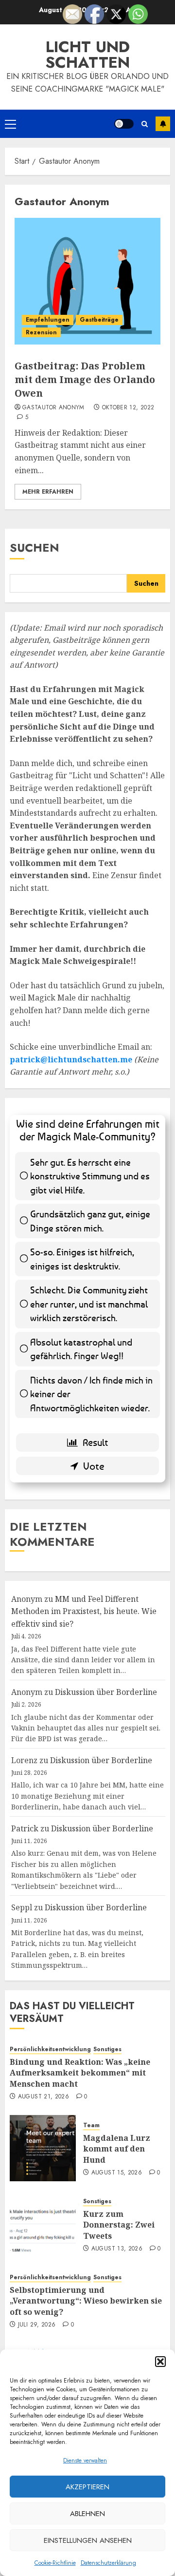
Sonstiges (107, 2049)
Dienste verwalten (85, 2461)
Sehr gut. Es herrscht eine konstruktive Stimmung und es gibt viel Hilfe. (90, 1176)
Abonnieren (163, 124)
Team (91, 2125)
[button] (160, 2362)
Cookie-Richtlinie (55, 2563)
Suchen (35, 548)
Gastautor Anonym (53, 408)
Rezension (41, 332)
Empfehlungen (48, 320)
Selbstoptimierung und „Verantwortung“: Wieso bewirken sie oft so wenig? (86, 2301)
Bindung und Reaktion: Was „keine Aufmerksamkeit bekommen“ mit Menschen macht (80, 2073)
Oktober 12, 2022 (128, 408)
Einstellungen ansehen (88, 2540)
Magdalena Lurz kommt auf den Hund (117, 2149)
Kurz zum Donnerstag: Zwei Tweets (119, 2225)
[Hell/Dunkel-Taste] (124, 124)
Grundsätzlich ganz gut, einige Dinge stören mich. (90, 1221)
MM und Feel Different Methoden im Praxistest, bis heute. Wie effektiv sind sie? (84, 1611)
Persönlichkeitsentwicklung (50, 2049)
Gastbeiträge (99, 320)
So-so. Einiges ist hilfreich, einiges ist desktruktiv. (82, 1259)
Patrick (25, 1828)
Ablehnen (87, 2514)
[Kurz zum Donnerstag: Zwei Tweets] (43, 2224)
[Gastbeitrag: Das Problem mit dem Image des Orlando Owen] (87, 281)
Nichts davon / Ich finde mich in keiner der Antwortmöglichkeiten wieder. (91, 1394)
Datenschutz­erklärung (108, 2563)
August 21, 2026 (44, 2097)
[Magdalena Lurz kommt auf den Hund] (43, 2148)
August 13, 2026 (117, 2249)
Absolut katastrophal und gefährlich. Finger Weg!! (81, 1349)
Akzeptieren (87, 2487)
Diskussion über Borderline (106, 1692)
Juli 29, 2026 (37, 2325)
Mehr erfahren (48, 492)
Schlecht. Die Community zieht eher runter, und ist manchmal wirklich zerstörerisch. (89, 1304)
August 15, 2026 (117, 2173)
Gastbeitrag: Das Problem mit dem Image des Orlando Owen (85, 379)
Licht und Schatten (87, 55)
